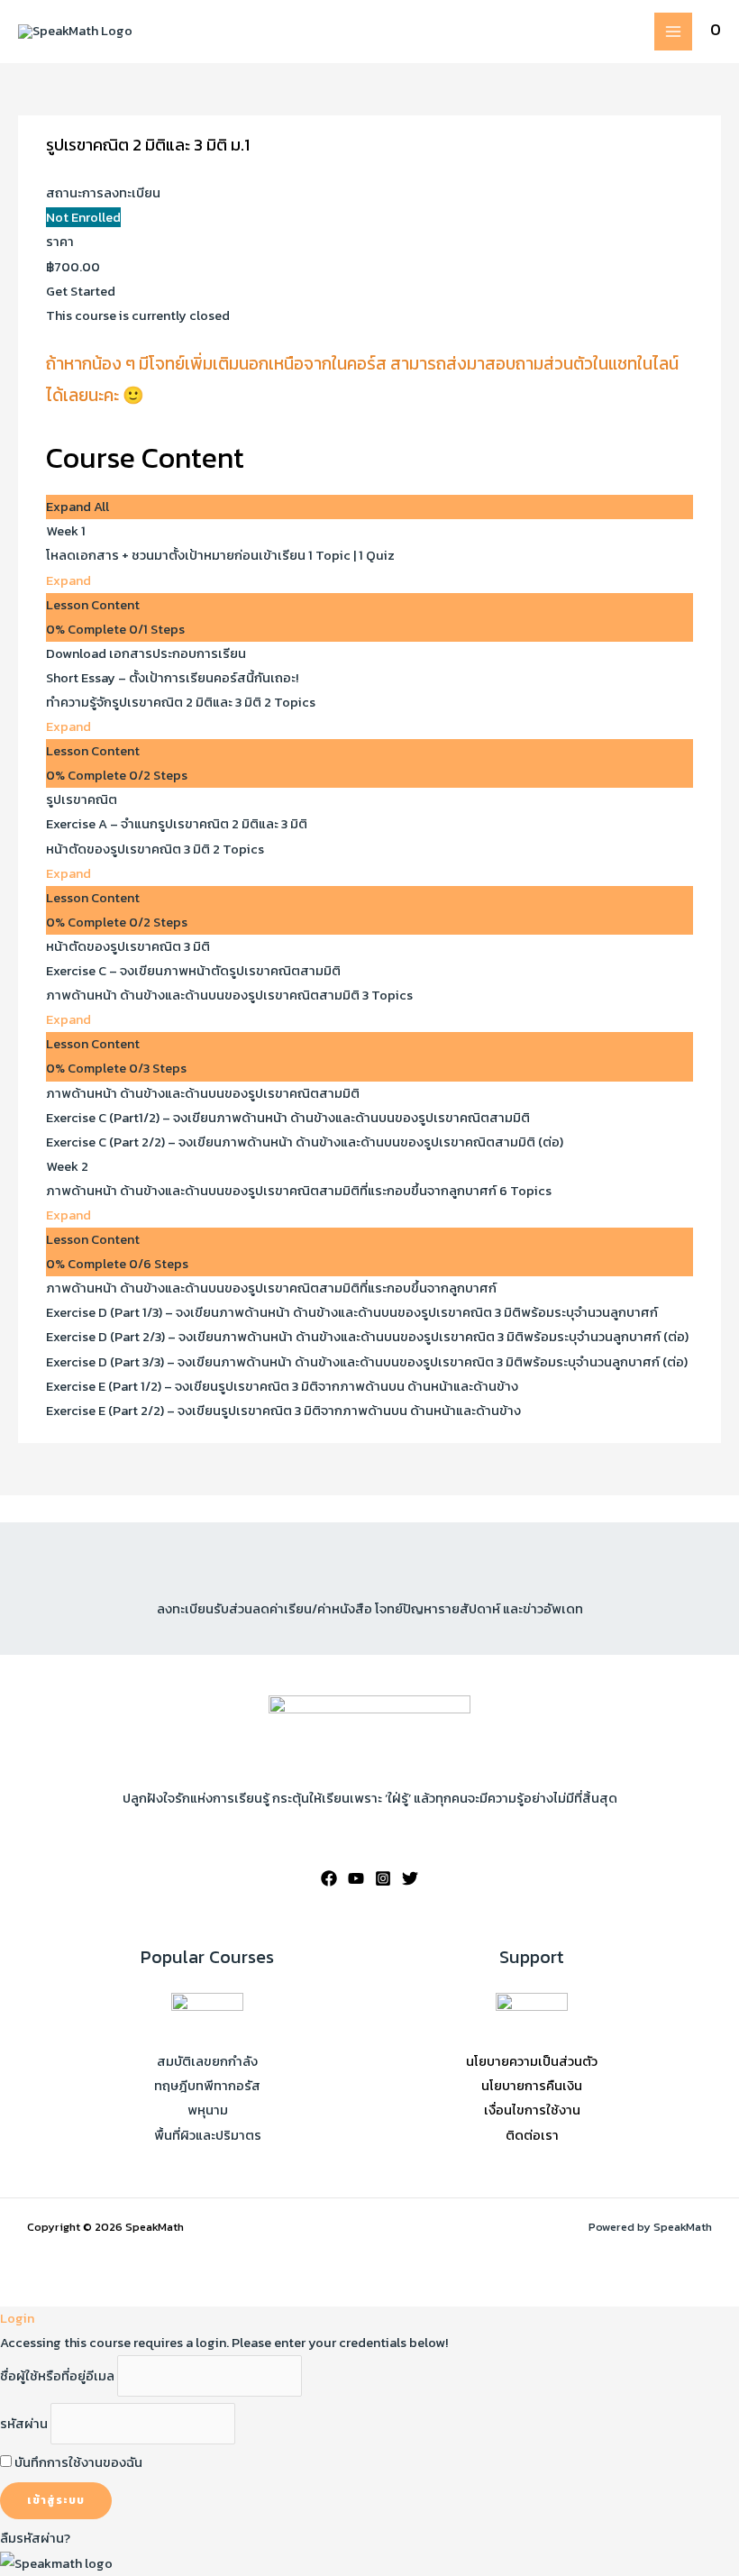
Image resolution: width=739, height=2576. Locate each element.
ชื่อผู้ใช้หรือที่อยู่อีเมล (57, 2376)
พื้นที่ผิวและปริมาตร (208, 2135)
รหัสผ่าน (24, 2424)
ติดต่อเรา (532, 2135)
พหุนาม (208, 2110)
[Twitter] (410, 1878)
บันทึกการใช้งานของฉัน (77, 2462)
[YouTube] (356, 1878)
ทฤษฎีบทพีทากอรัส (207, 2086)
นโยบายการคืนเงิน (532, 2086)
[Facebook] (329, 1878)
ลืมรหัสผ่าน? (35, 2538)
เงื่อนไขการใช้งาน (532, 2110)
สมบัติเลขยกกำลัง (207, 2061)
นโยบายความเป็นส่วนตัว (532, 2061)
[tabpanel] (369, 384)
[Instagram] (383, 1878)
